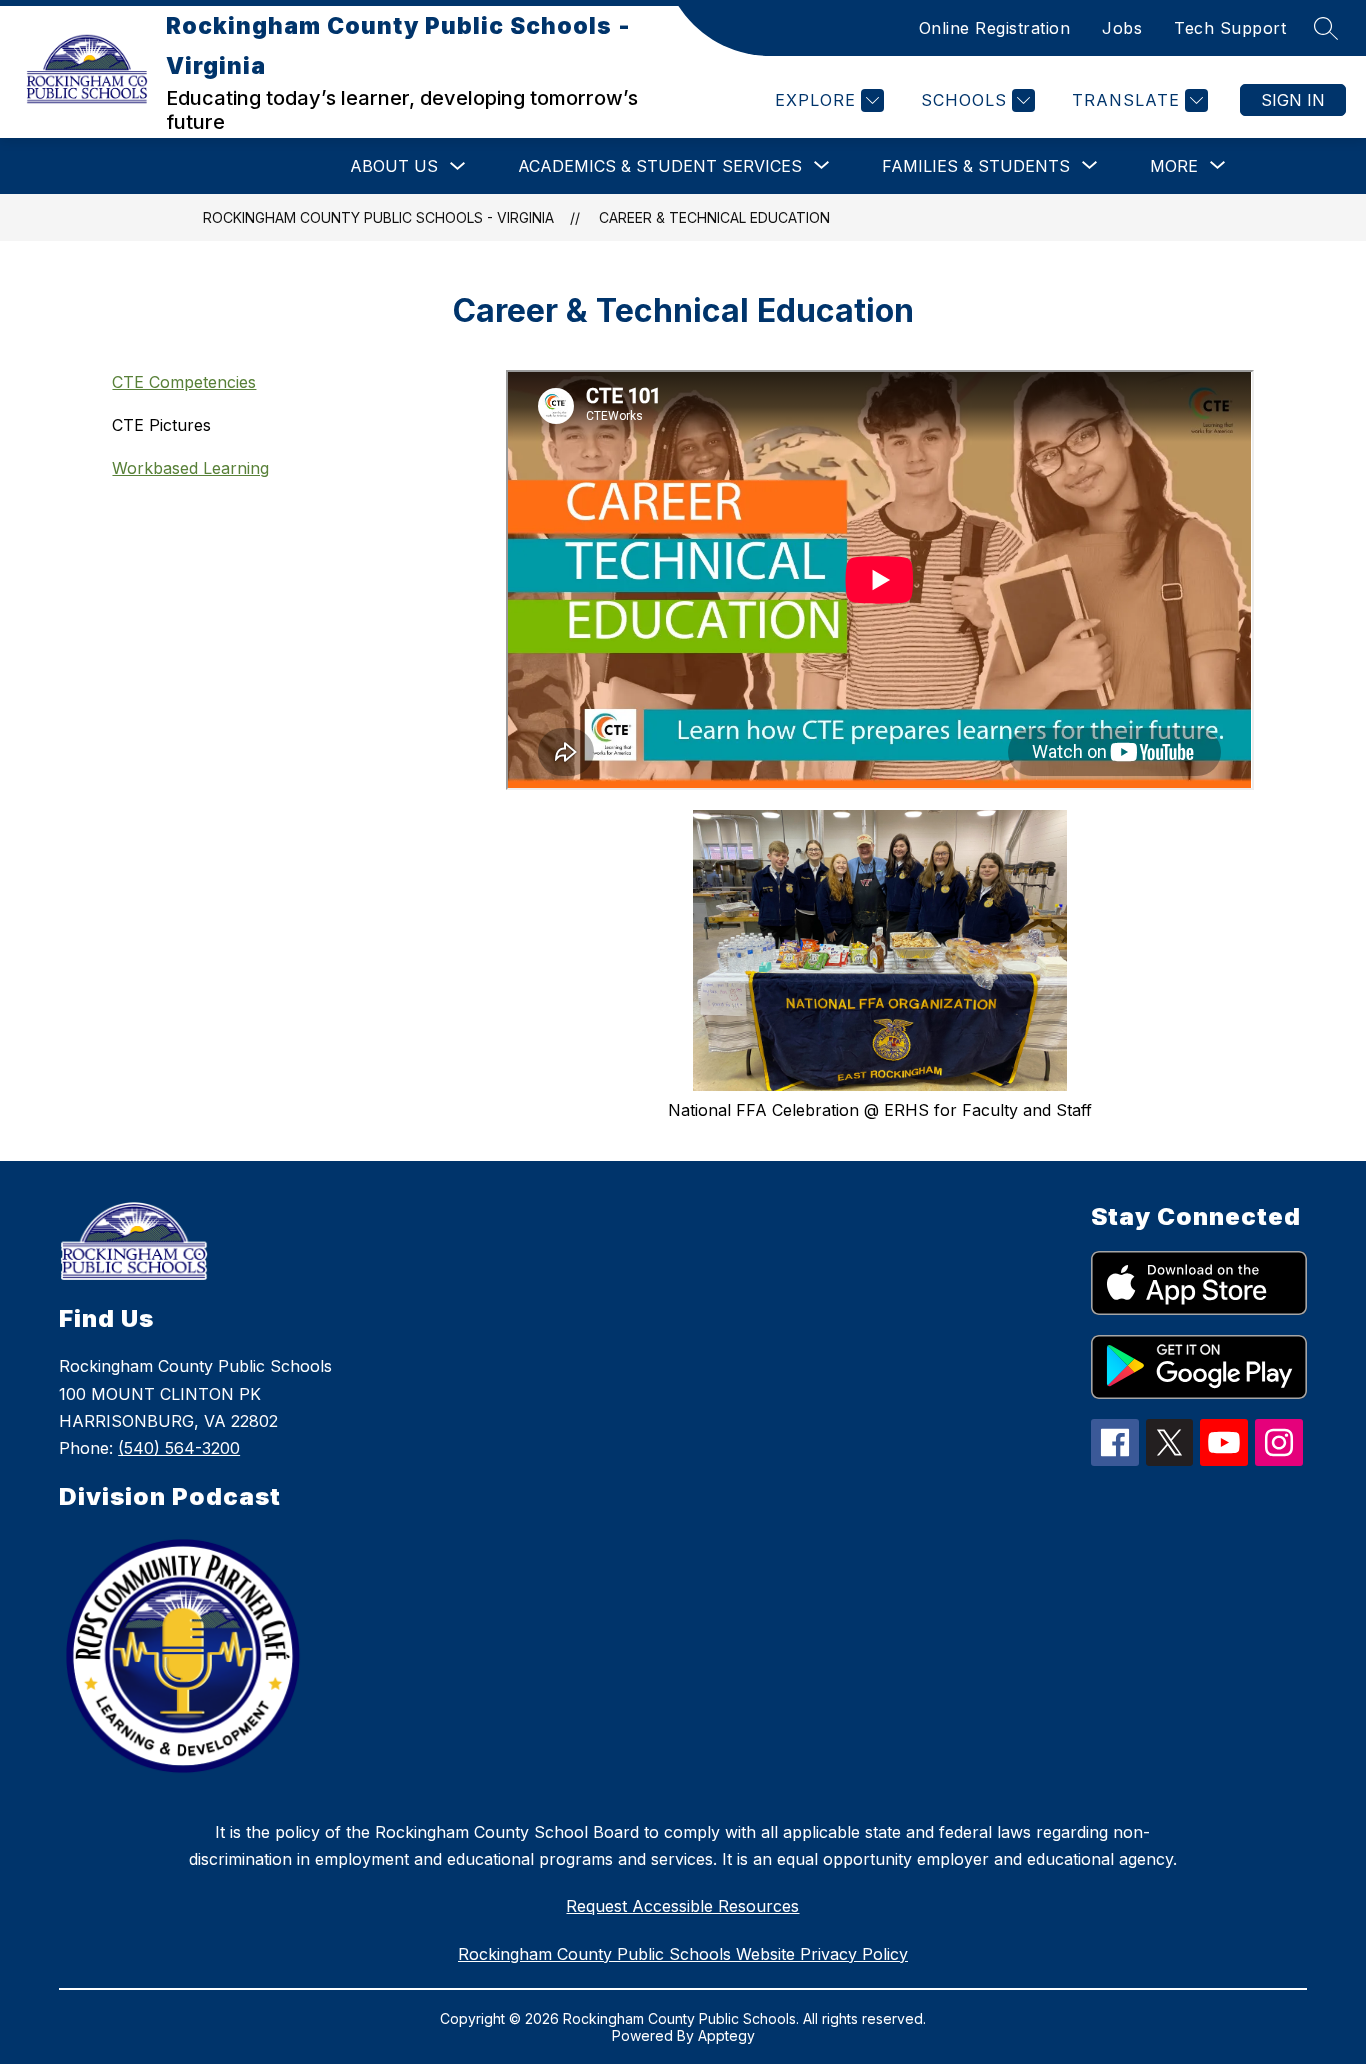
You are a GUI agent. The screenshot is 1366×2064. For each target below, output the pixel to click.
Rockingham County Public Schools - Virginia (378, 217)
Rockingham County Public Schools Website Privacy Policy (683, 1954)
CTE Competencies (184, 382)
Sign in (1293, 100)
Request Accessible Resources (682, 1906)
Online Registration (995, 28)
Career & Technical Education (714, 217)
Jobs (1122, 28)
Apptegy (726, 2035)
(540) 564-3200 (179, 1448)
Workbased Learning (190, 468)
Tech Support (1230, 28)
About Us (394, 166)
